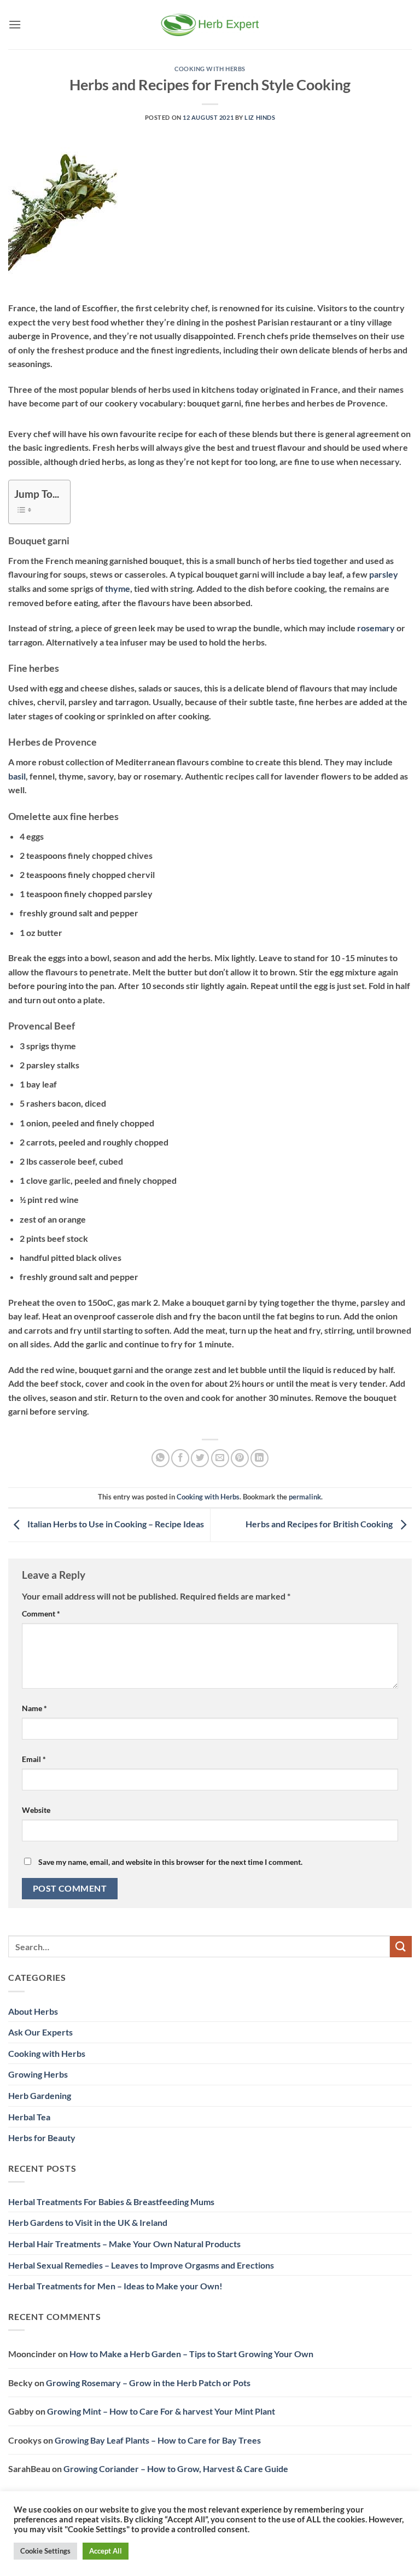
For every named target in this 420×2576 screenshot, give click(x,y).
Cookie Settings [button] (45, 2551)
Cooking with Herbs (210, 69)
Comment (41, 1613)
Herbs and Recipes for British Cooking (320, 1524)
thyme (118, 588)
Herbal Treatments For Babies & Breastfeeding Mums (111, 2202)
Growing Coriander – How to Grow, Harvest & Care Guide (176, 2469)
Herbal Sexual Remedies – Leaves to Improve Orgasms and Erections (141, 2265)
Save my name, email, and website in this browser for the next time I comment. (170, 1862)
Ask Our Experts (40, 2032)
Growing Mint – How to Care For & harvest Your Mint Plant (161, 2411)
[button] (15, 24)
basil (17, 776)
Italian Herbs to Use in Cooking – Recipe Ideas (115, 1524)
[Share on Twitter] (200, 1458)
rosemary (376, 628)
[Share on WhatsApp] (161, 1458)
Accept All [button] (106, 2551)
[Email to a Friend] (220, 1458)
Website (36, 1810)
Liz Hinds (260, 117)
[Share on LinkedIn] (259, 1458)
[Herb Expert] (210, 24)
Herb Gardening (40, 2095)
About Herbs (33, 2011)
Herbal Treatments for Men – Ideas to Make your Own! (115, 2286)
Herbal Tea (29, 2117)
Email (34, 1759)
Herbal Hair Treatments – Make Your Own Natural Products (124, 2244)
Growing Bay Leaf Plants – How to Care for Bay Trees (158, 2440)
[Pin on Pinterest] (240, 1458)
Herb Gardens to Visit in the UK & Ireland (88, 2222)
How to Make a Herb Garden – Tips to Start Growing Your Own (191, 2354)
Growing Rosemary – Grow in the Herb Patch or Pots (148, 2383)
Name (34, 1708)
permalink (305, 1497)
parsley (384, 574)
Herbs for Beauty (42, 2138)
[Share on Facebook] (180, 1458)
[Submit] (401, 1947)
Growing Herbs (38, 2074)
